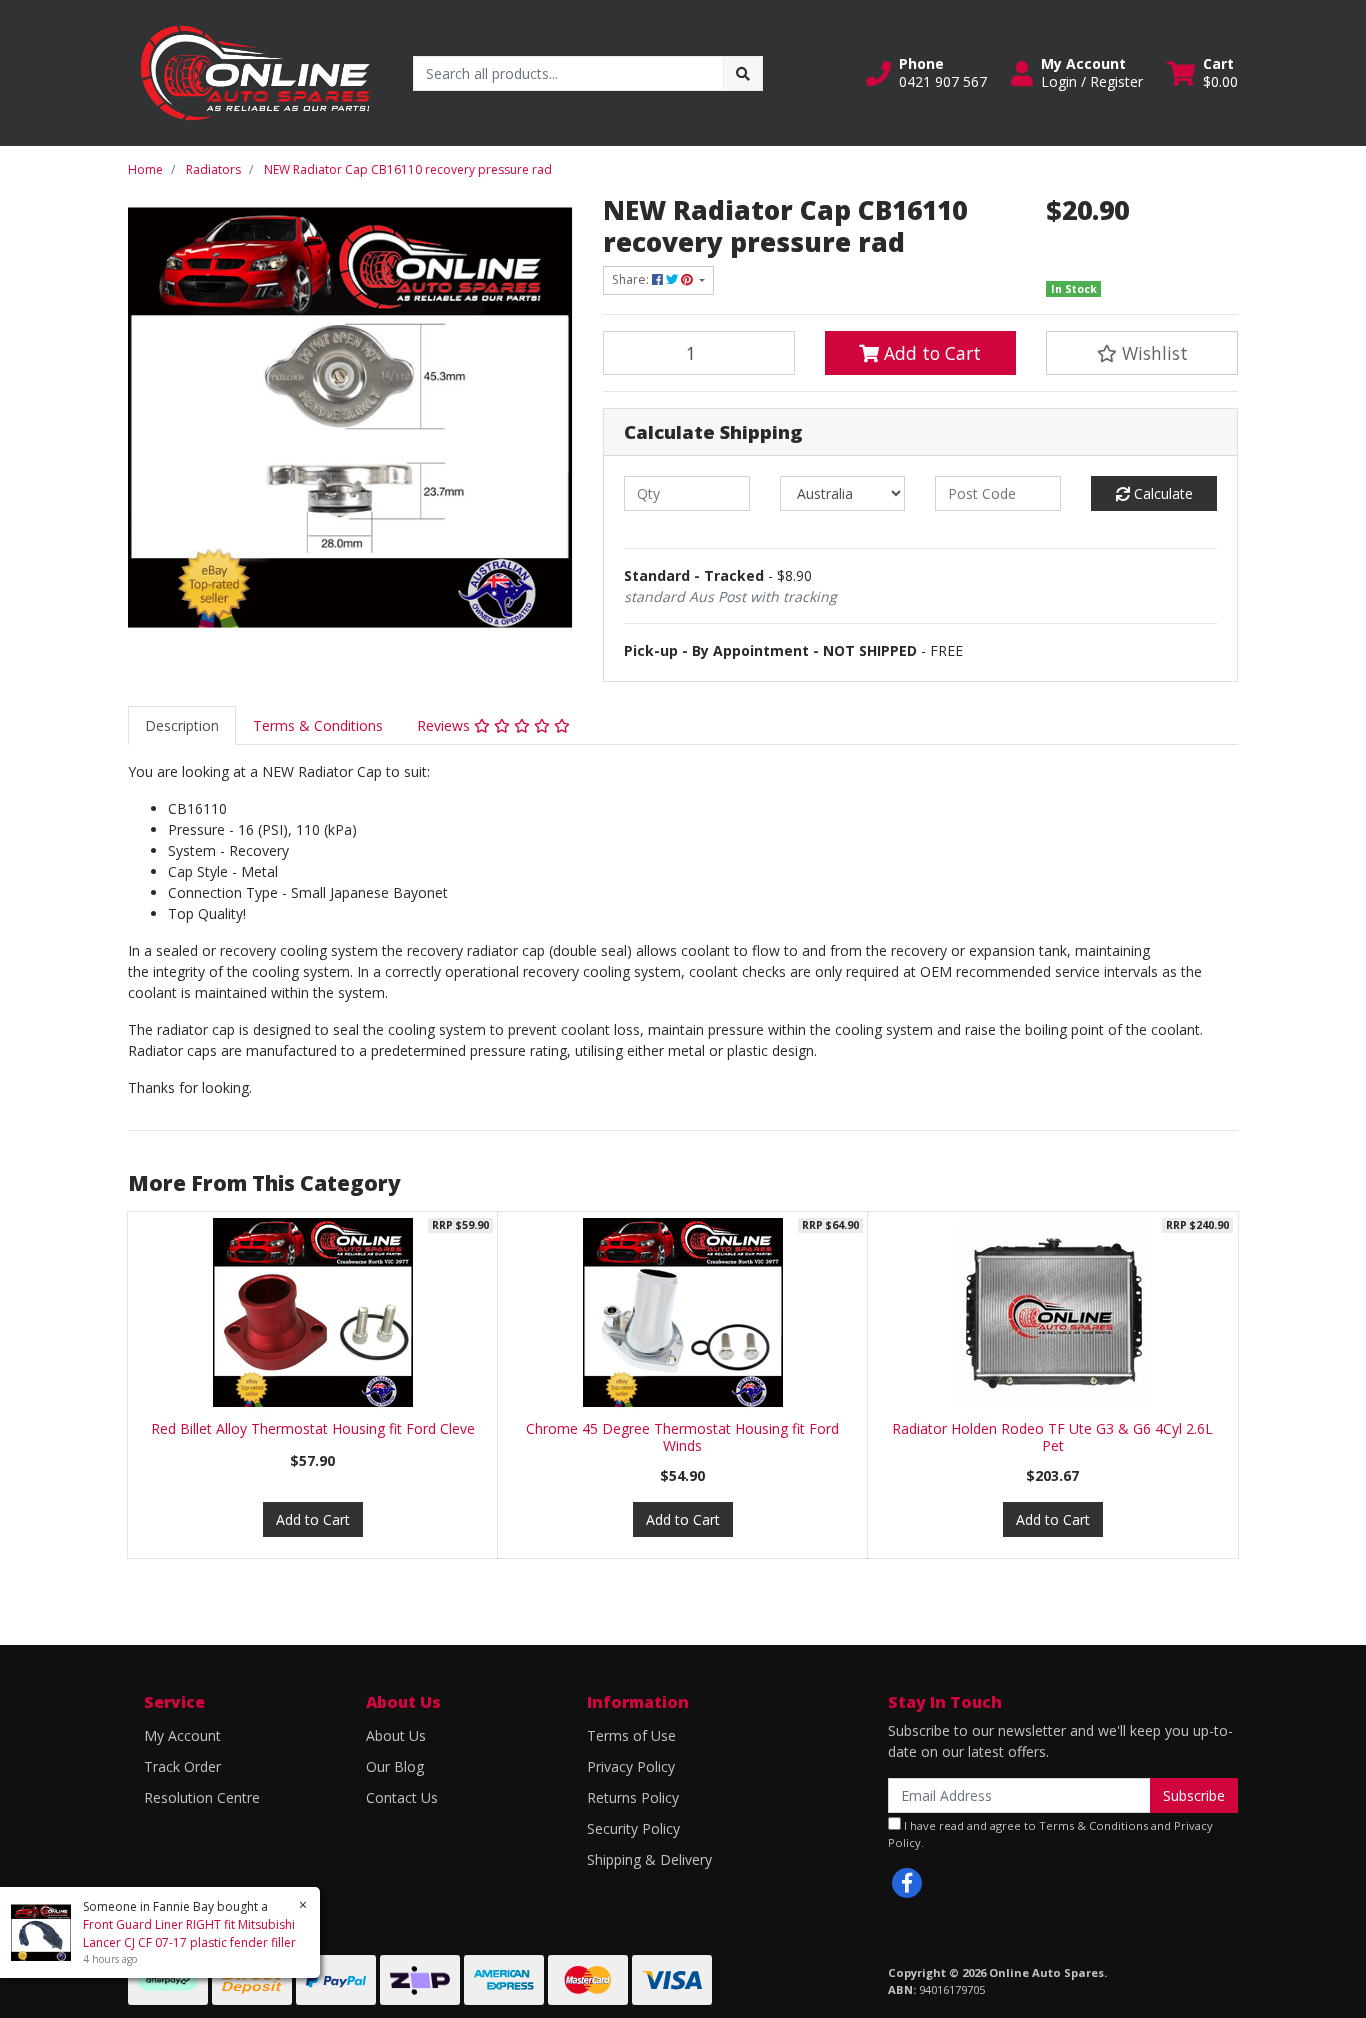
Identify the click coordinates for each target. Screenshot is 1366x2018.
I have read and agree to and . (1050, 1834)
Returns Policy (633, 1797)
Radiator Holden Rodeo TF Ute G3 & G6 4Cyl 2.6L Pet (1052, 1437)
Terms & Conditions (318, 725)
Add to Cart (930, 353)
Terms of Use (631, 1735)
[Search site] (743, 73)
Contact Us (402, 1797)
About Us (396, 1735)
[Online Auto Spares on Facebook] (907, 1883)
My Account (182, 1735)
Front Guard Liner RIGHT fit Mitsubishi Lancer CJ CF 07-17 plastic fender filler (189, 1933)
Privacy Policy (631, 1766)
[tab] (182, 725)
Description (182, 725)
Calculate (1161, 493)
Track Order (182, 1766)
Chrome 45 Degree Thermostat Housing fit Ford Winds (682, 1437)
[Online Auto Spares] (255, 71)
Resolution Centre (202, 1797)
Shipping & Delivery (649, 1859)
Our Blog (395, 1766)
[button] (926, 73)
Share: (632, 279)
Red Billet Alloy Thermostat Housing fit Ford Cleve (313, 1428)
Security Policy (633, 1828)
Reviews (445, 725)
